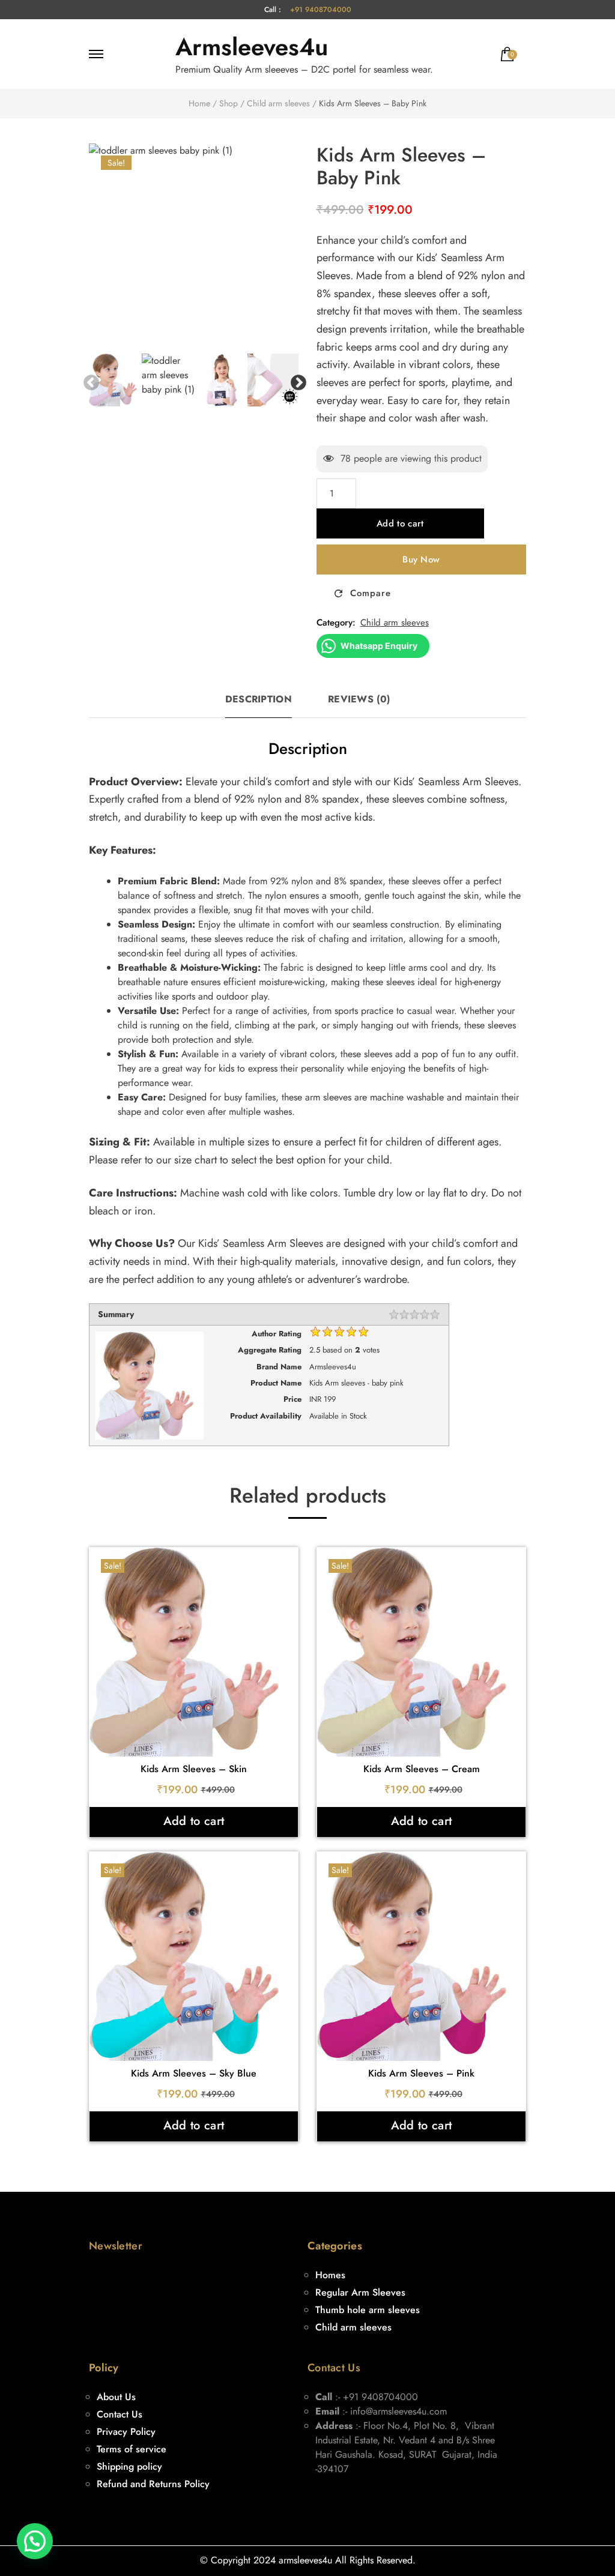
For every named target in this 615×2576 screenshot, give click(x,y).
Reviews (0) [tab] (359, 699)
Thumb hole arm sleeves (368, 2310)
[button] (35, 2541)
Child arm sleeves (395, 623)
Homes (330, 2275)
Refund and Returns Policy (153, 2484)
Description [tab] (259, 699)
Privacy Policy (126, 2432)
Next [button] (295, 380)
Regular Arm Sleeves (360, 2292)
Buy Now (421, 560)
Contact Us (120, 2414)
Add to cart (400, 523)
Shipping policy (129, 2466)
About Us (116, 2397)
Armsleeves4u (252, 47)
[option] (194, 249)
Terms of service (132, 2449)
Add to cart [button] (194, 1821)
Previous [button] (88, 380)
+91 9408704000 (321, 10)
